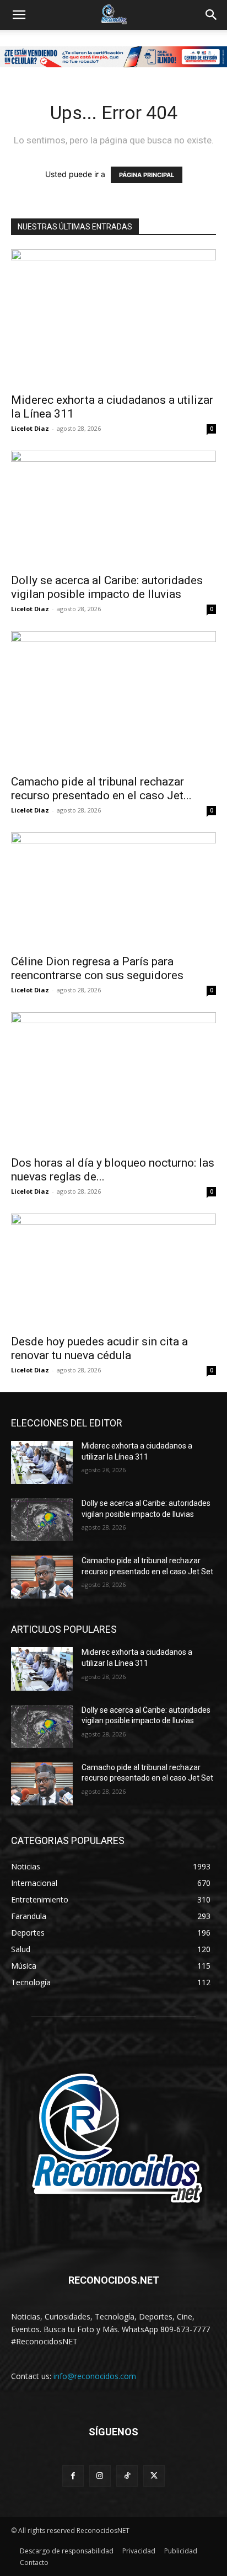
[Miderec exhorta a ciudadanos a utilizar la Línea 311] (113, 318)
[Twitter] (154, 2476)
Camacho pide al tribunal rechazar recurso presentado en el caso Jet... (101, 789)
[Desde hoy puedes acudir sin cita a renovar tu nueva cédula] (113, 1271)
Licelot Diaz (30, 428)
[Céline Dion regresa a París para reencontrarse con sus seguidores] (113, 890)
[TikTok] (127, 2476)
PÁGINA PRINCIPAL (147, 175)
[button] (19, 15)
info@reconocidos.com (95, 2376)
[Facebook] (73, 2476)
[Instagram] (100, 2476)
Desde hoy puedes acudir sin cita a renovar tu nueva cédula (99, 1348)
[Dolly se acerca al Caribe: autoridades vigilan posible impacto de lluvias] (113, 509)
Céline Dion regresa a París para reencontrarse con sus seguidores (97, 968)
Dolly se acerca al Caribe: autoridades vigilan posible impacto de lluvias (107, 587)
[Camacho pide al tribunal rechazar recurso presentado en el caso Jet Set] (113, 699)
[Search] (212, 15)
